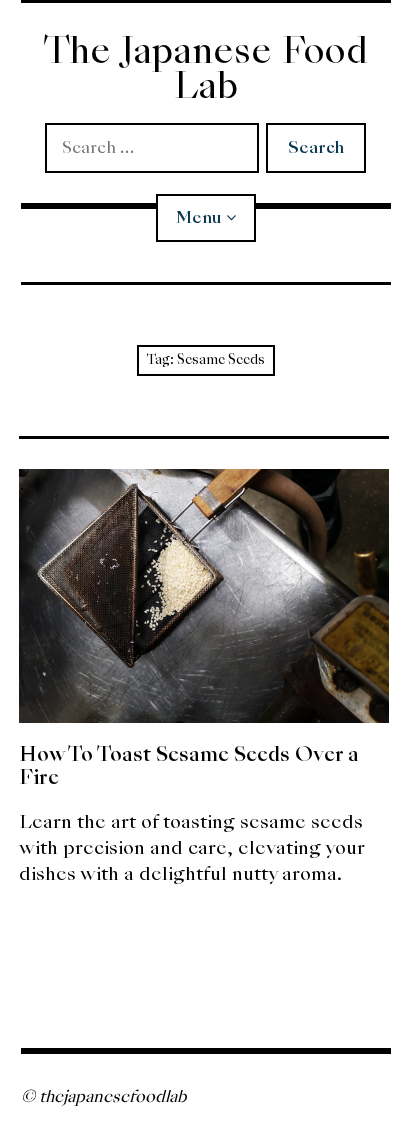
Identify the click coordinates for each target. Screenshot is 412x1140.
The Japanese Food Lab (205, 68)
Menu (198, 217)
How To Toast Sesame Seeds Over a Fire (189, 765)
